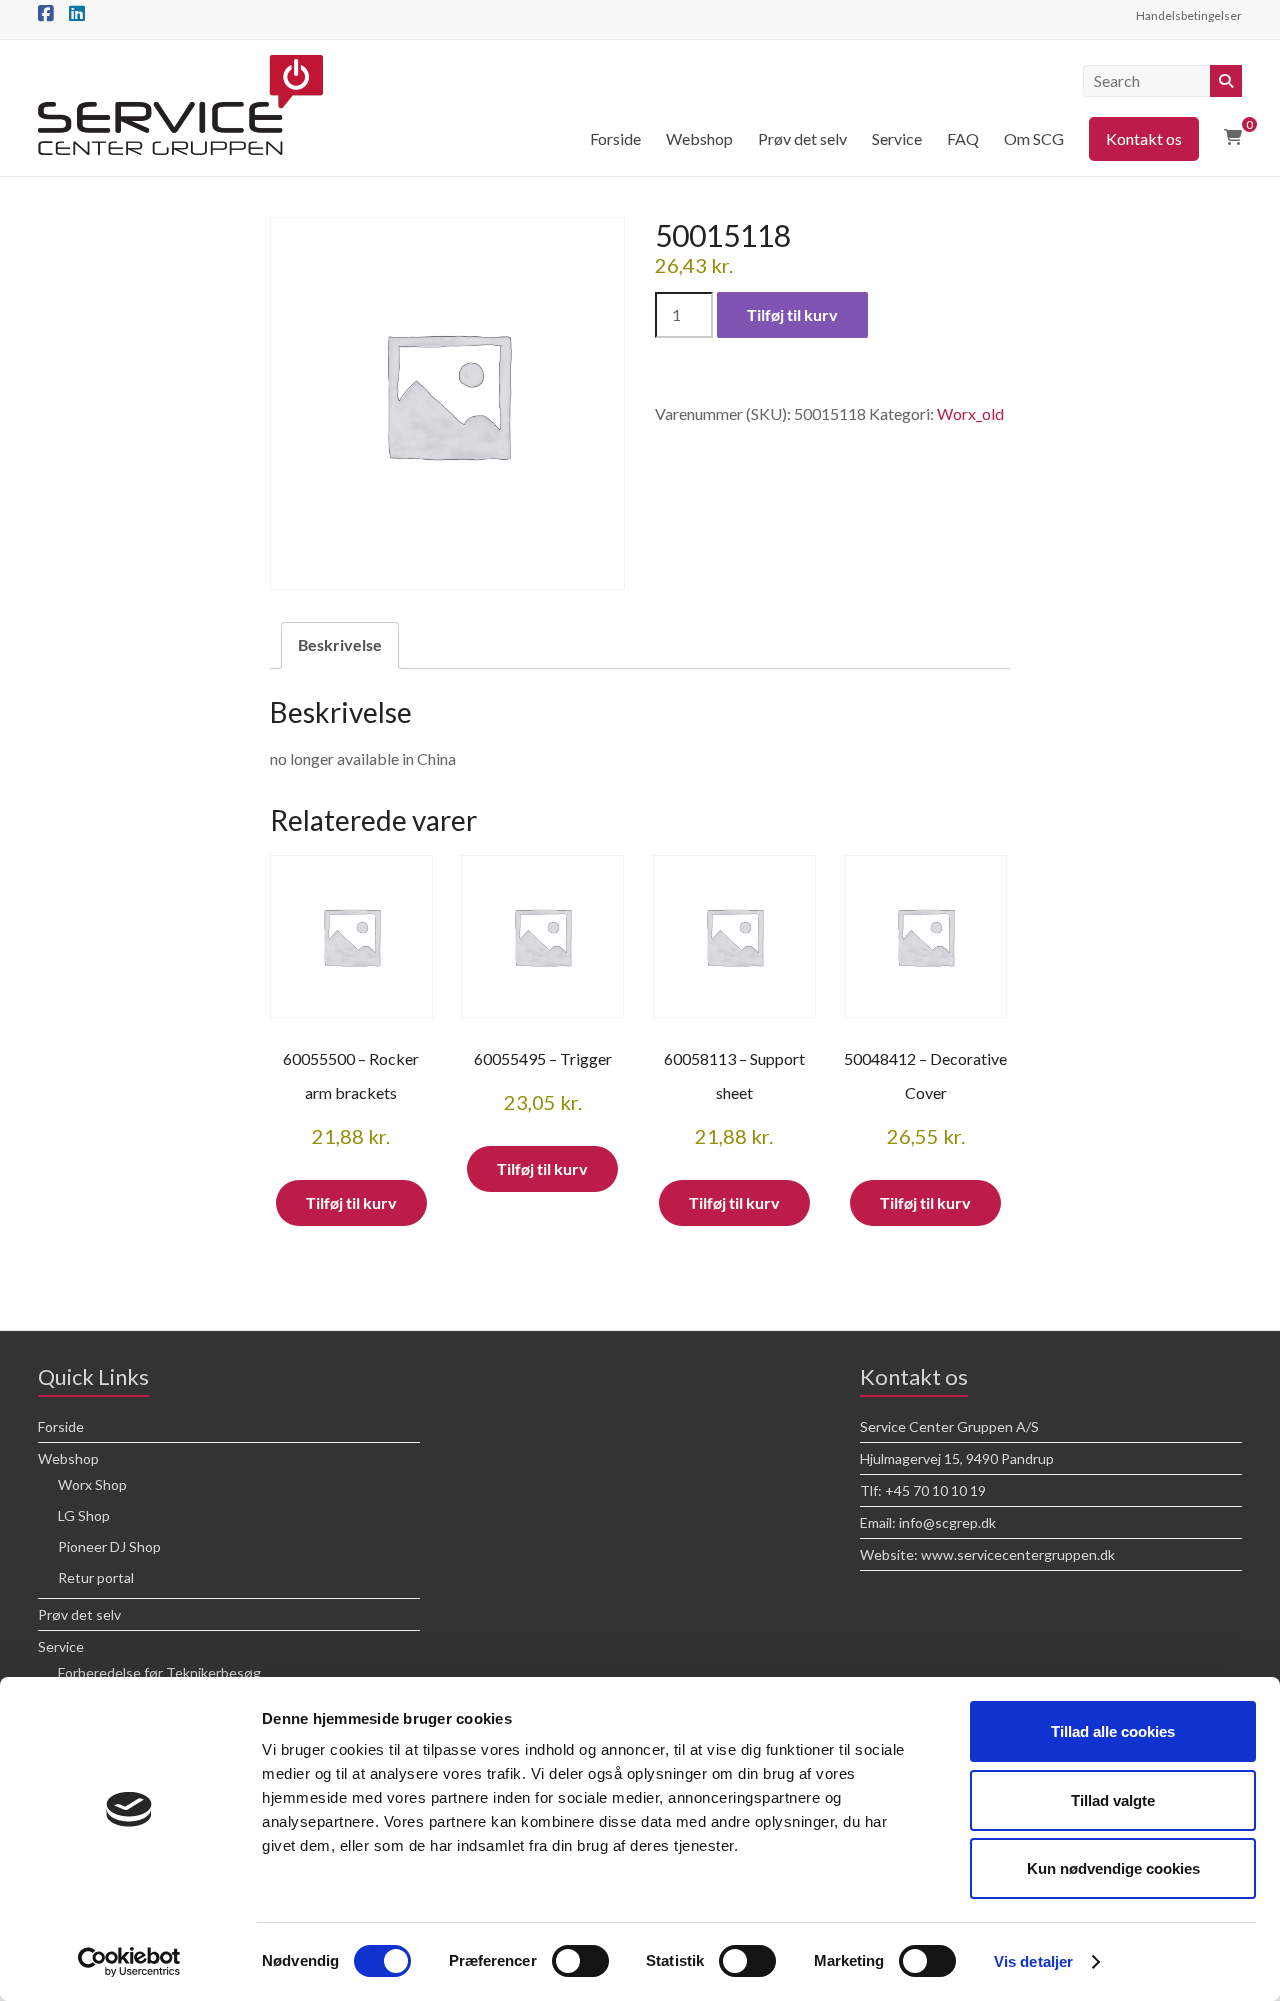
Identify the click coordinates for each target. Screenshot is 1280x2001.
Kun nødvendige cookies (1113, 1868)
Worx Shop (92, 1484)
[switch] (580, 1961)
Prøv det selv (802, 138)
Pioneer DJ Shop (109, 1546)
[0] (1233, 137)
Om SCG (1034, 138)
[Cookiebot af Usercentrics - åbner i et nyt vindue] (129, 1962)
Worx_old (970, 413)
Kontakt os (1144, 138)
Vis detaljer (1033, 1961)
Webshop (699, 138)
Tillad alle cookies (1113, 1731)
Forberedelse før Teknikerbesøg (159, 1672)
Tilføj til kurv (792, 314)
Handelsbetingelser (1189, 15)
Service (897, 138)
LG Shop (84, 1515)
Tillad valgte (1113, 1800)
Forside (615, 138)
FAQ (963, 138)
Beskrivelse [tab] (340, 644)
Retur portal (96, 1577)
